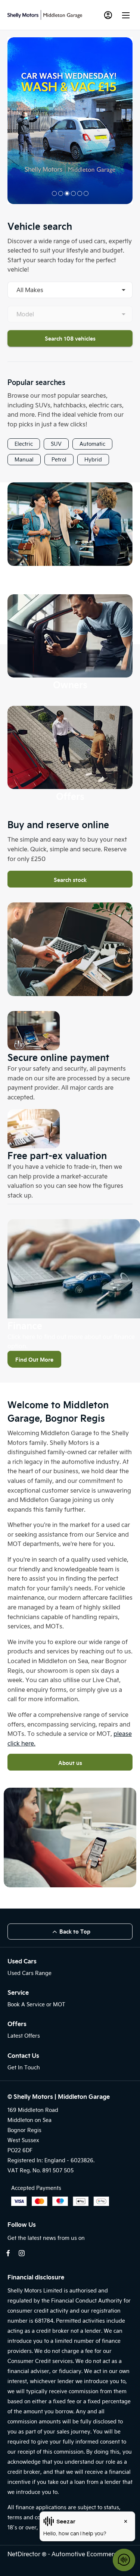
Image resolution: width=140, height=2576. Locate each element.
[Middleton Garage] (45, 15)
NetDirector (25, 2554)
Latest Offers (24, 2036)
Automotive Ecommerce (86, 2554)
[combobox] (70, 290)
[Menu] (126, 15)
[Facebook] (8, 2253)
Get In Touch (24, 2067)
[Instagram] (22, 2253)
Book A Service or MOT (36, 2004)
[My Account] (108, 15)
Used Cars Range (29, 1973)
